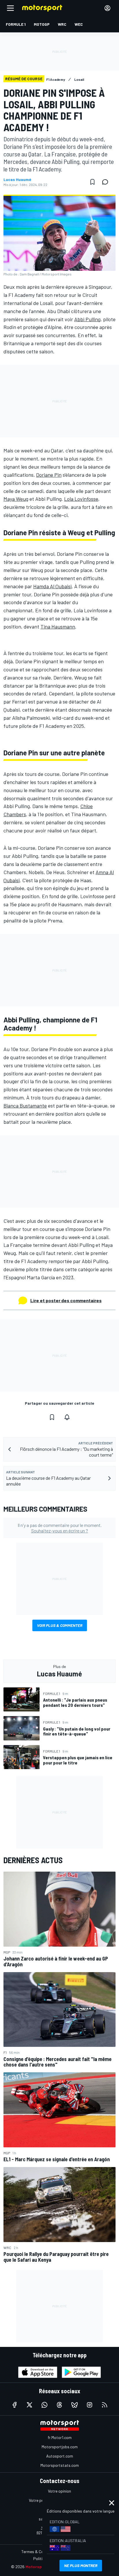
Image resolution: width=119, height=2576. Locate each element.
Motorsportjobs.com (60, 2447)
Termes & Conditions (40, 2552)
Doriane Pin (49, 475)
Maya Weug (16, 499)
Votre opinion (59, 2491)
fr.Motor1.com (60, 2437)
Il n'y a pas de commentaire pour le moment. (60, 1528)
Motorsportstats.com (60, 2465)
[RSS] (105, 2405)
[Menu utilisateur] (107, 8)
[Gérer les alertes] (67, 1417)
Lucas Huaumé (17, 180)
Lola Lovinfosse (81, 499)
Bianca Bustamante (25, 1106)
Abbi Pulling (87, 319)
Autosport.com (60, 2456)
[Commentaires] (107, 182)
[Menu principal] (10, 8)
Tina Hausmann (58, 626)
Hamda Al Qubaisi (52, 586)
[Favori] (92, 182)
